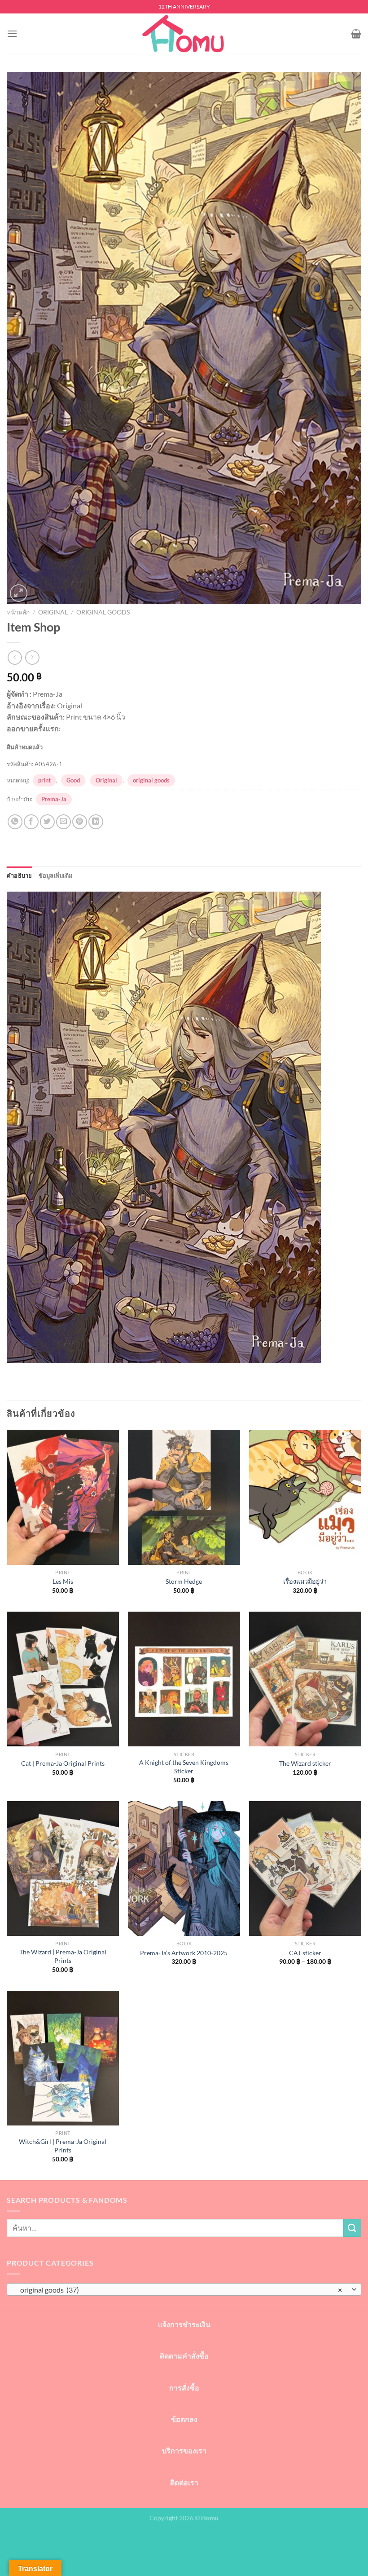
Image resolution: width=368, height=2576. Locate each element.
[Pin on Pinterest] (80, 822)
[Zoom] (19, 593)
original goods (103, 612)
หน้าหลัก (18, 612)
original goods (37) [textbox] (179, 2290)
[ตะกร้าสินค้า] (356, 34)
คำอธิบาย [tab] (20, 875)
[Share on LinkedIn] (96, 822)
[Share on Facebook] (31, 822)
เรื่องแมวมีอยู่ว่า (305, 1581)
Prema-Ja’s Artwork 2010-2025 (184, 1953)
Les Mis (63, 1581)
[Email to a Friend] (64, 822)
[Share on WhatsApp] (15, 822)
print (44, 780)
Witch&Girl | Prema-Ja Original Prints (63, 2146)
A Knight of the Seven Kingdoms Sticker (184, 1767)
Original (53, 612)
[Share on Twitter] (47, 822)
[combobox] (184, 2289)
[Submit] (352, 2228)
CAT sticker (305, 1953)
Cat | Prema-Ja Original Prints (63, 1763)
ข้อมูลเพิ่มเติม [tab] (56, 875)
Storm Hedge (184, 1581)
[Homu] (184, 34)
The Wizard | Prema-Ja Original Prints (63, 1956)
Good (73, 780)
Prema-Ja (54, 799)
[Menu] (12, 33)
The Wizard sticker (305, 1763)
